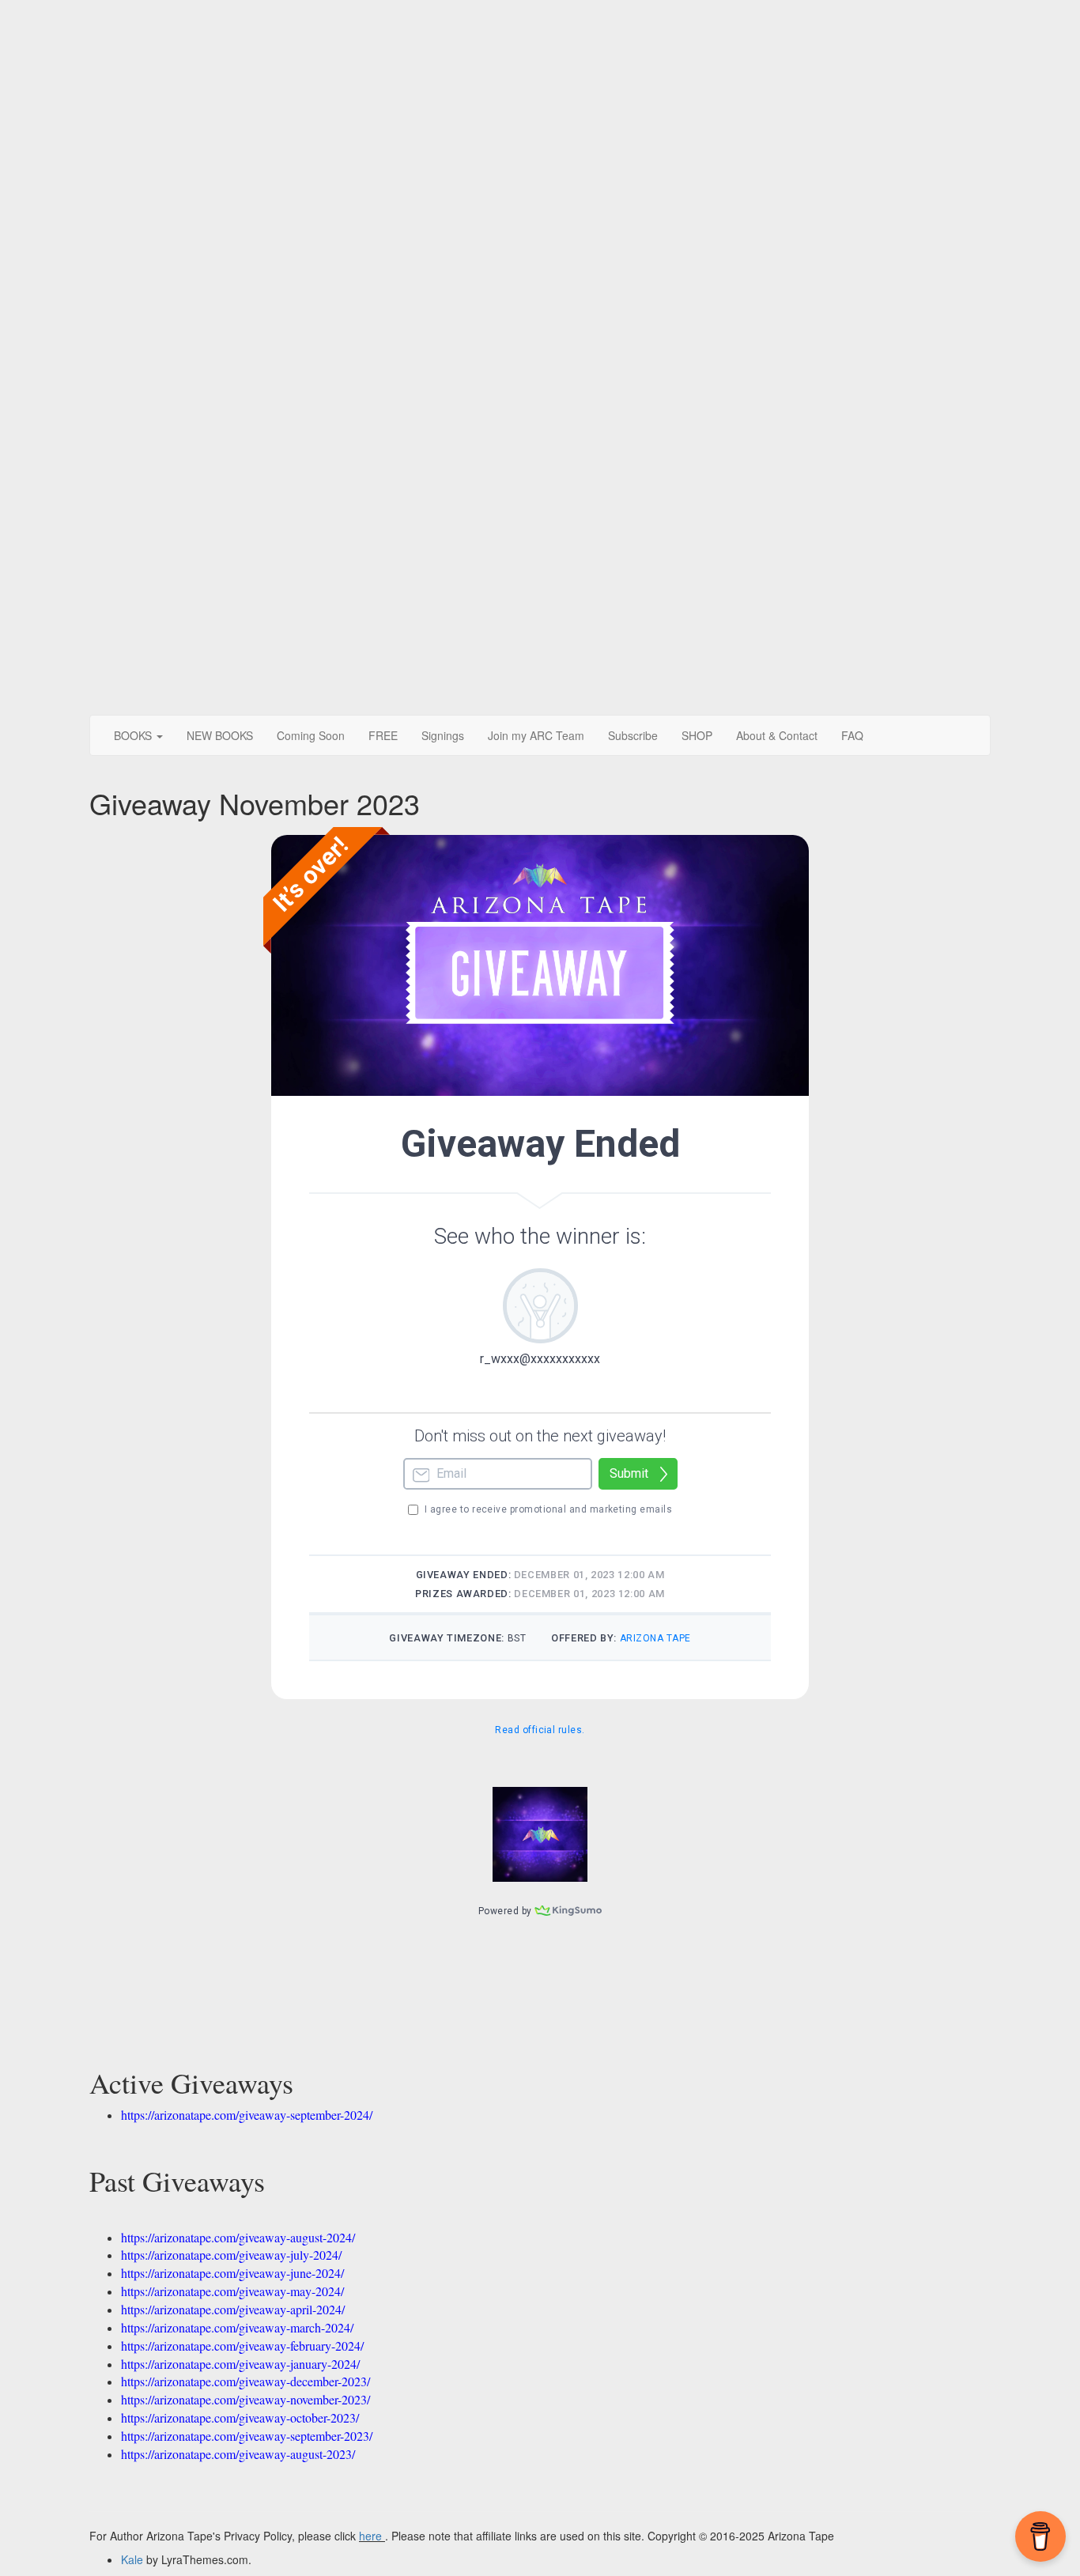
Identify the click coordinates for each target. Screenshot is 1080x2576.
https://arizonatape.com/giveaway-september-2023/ (247, 2436)
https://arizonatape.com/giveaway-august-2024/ (238, 2237)
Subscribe (633, 735)
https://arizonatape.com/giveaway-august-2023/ (238, 2454)
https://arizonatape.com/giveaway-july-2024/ (231, 2255)
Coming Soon (311, 735)
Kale (132, 2559)
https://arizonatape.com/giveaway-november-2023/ (245, 2399)
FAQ (852, 735)
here (370, 2536)
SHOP (697, 735)
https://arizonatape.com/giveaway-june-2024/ (232, 2273)
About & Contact (777, 735)
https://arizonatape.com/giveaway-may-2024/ (232, 2291)
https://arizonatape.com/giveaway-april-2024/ (233, 2309)
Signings (443, 735)
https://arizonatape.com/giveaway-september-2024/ (247, 2115)
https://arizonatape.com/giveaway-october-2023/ (240, 2417)
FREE (383, 735)
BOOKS (134, 735)
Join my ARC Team (536, 735)
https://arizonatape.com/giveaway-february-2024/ (242, 2346)
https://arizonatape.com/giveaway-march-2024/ (237, 2327)
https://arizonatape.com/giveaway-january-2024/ (240, 2364)
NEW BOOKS (220, 735)
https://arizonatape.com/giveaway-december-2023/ (245, 2381)
